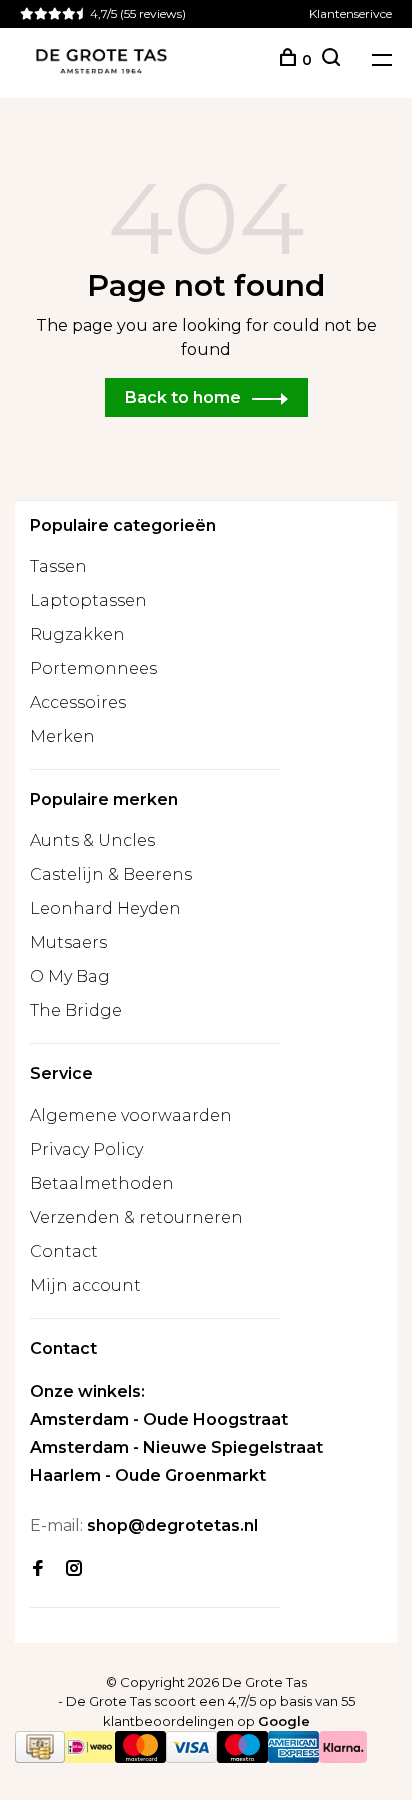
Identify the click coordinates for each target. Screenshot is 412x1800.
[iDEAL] (90, 1757)
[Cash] (40, 1757)
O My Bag (70, 976)
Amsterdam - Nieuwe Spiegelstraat (176, 1447)
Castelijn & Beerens (111, 874)
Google (284, 1721)
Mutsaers (68, 942)
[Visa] (191, 1757)
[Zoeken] (331, 60)
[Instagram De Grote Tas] (74, 1569)
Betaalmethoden (102, 1183)
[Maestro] (242, 1757)
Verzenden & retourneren (136, 1217)
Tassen (58, 566)
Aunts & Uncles (92, 840)
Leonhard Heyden (105, 908)
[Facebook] (38, 1569)
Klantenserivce (350, 13)
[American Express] (293, 1757)
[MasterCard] (140, 1757)
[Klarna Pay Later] (343, 1757)
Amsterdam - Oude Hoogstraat (159, 1419)
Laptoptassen (88, 600)
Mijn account (85, 1285)
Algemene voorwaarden (131, 1115)
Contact (64, 1251)
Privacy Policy (86, 1149)
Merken (62, 736)
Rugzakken (77, 634)
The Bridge (76, 1010)
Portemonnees (93, 668)
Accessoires (78, 702)
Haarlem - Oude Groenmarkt (148, 1475)
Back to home (183, 397)
